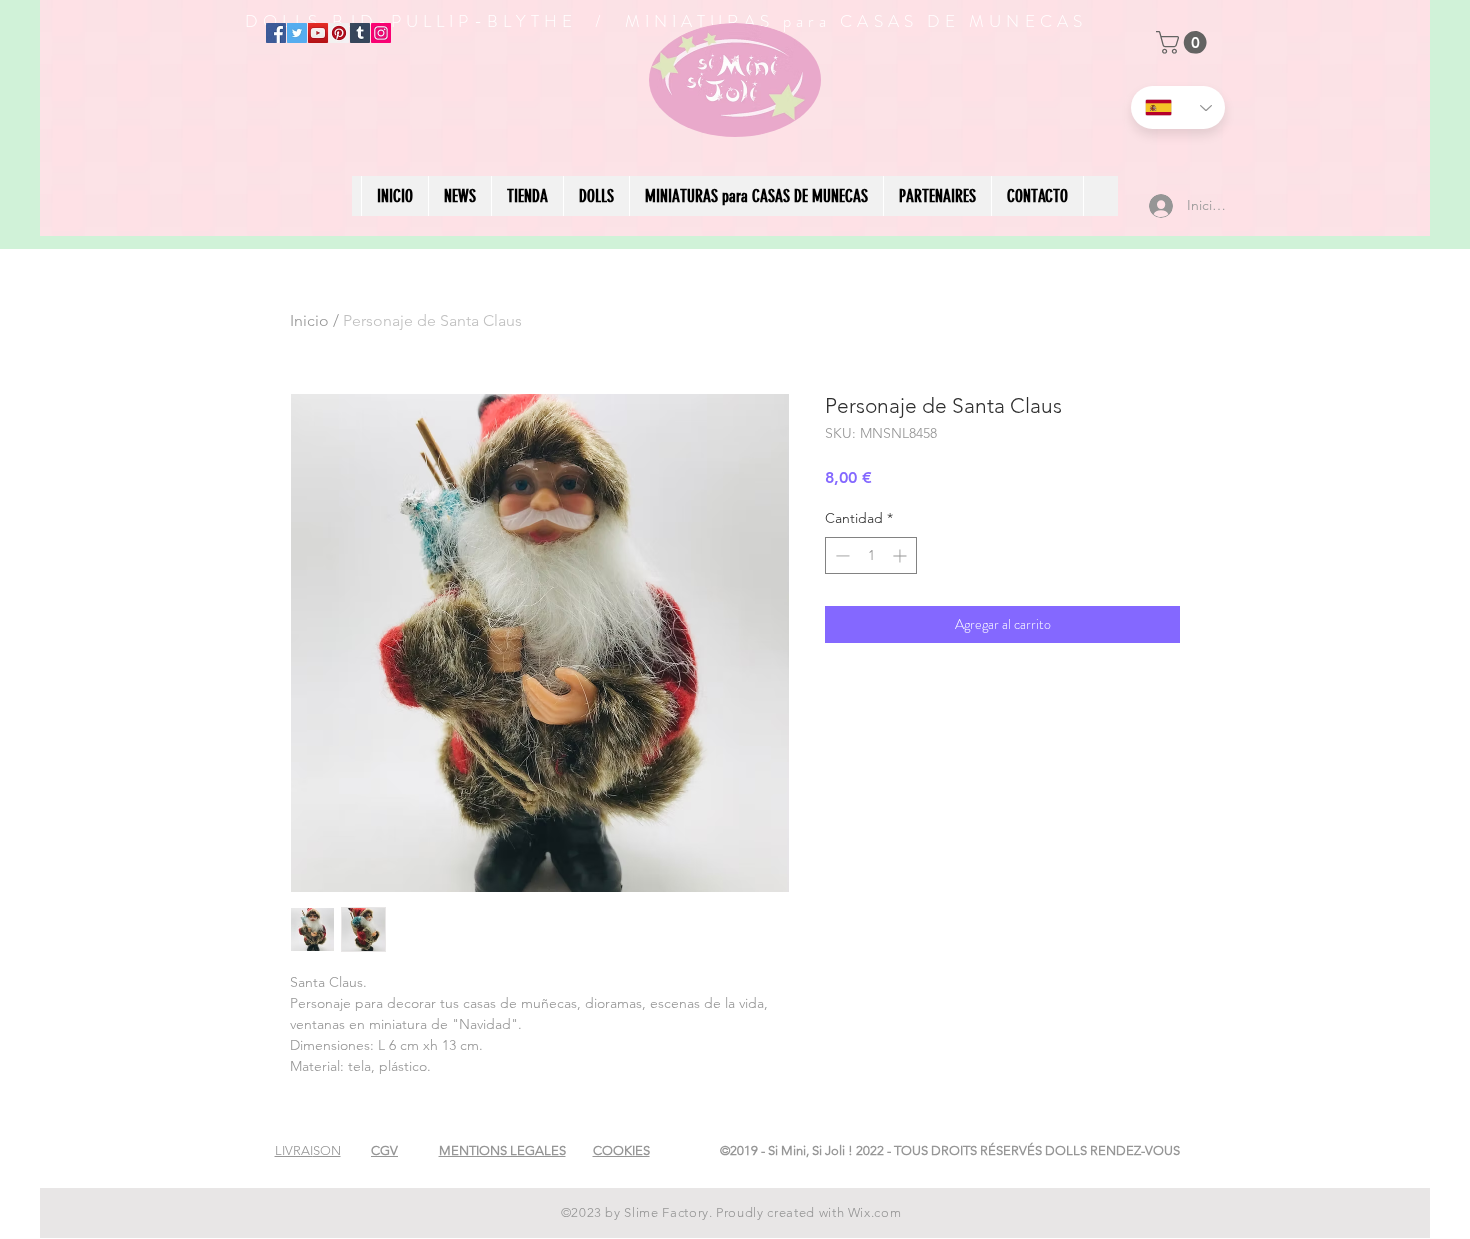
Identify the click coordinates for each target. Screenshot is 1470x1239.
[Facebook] (276, 33)
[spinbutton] (871, 555)
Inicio (309, 320)
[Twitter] (297, 33)
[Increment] (901, 555)
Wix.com (875, 1212)
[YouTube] (318, 33)
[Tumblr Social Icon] (360, 33)
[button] (1184, 42)
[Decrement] (840, 555)
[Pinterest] (339, 33)
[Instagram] (381, 33)
